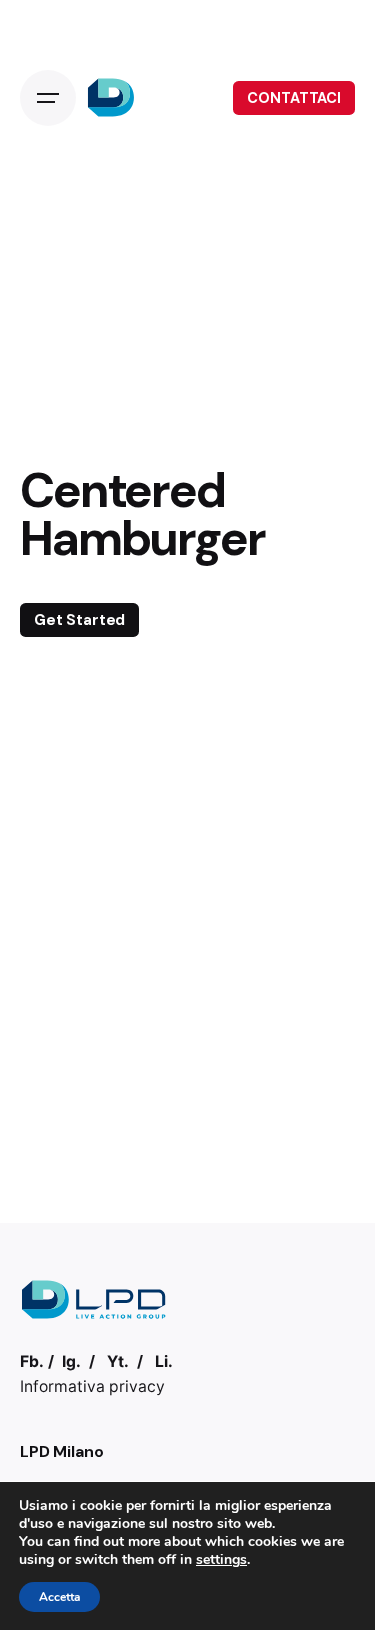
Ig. (71, 1361)
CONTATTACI (294, 98)
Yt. (118, 1361)
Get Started (79, 620)
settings (221, 1560)
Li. (164, 1361)
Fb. (32, 1361)
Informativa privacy (92, 1386)
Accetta (59, 1597)
